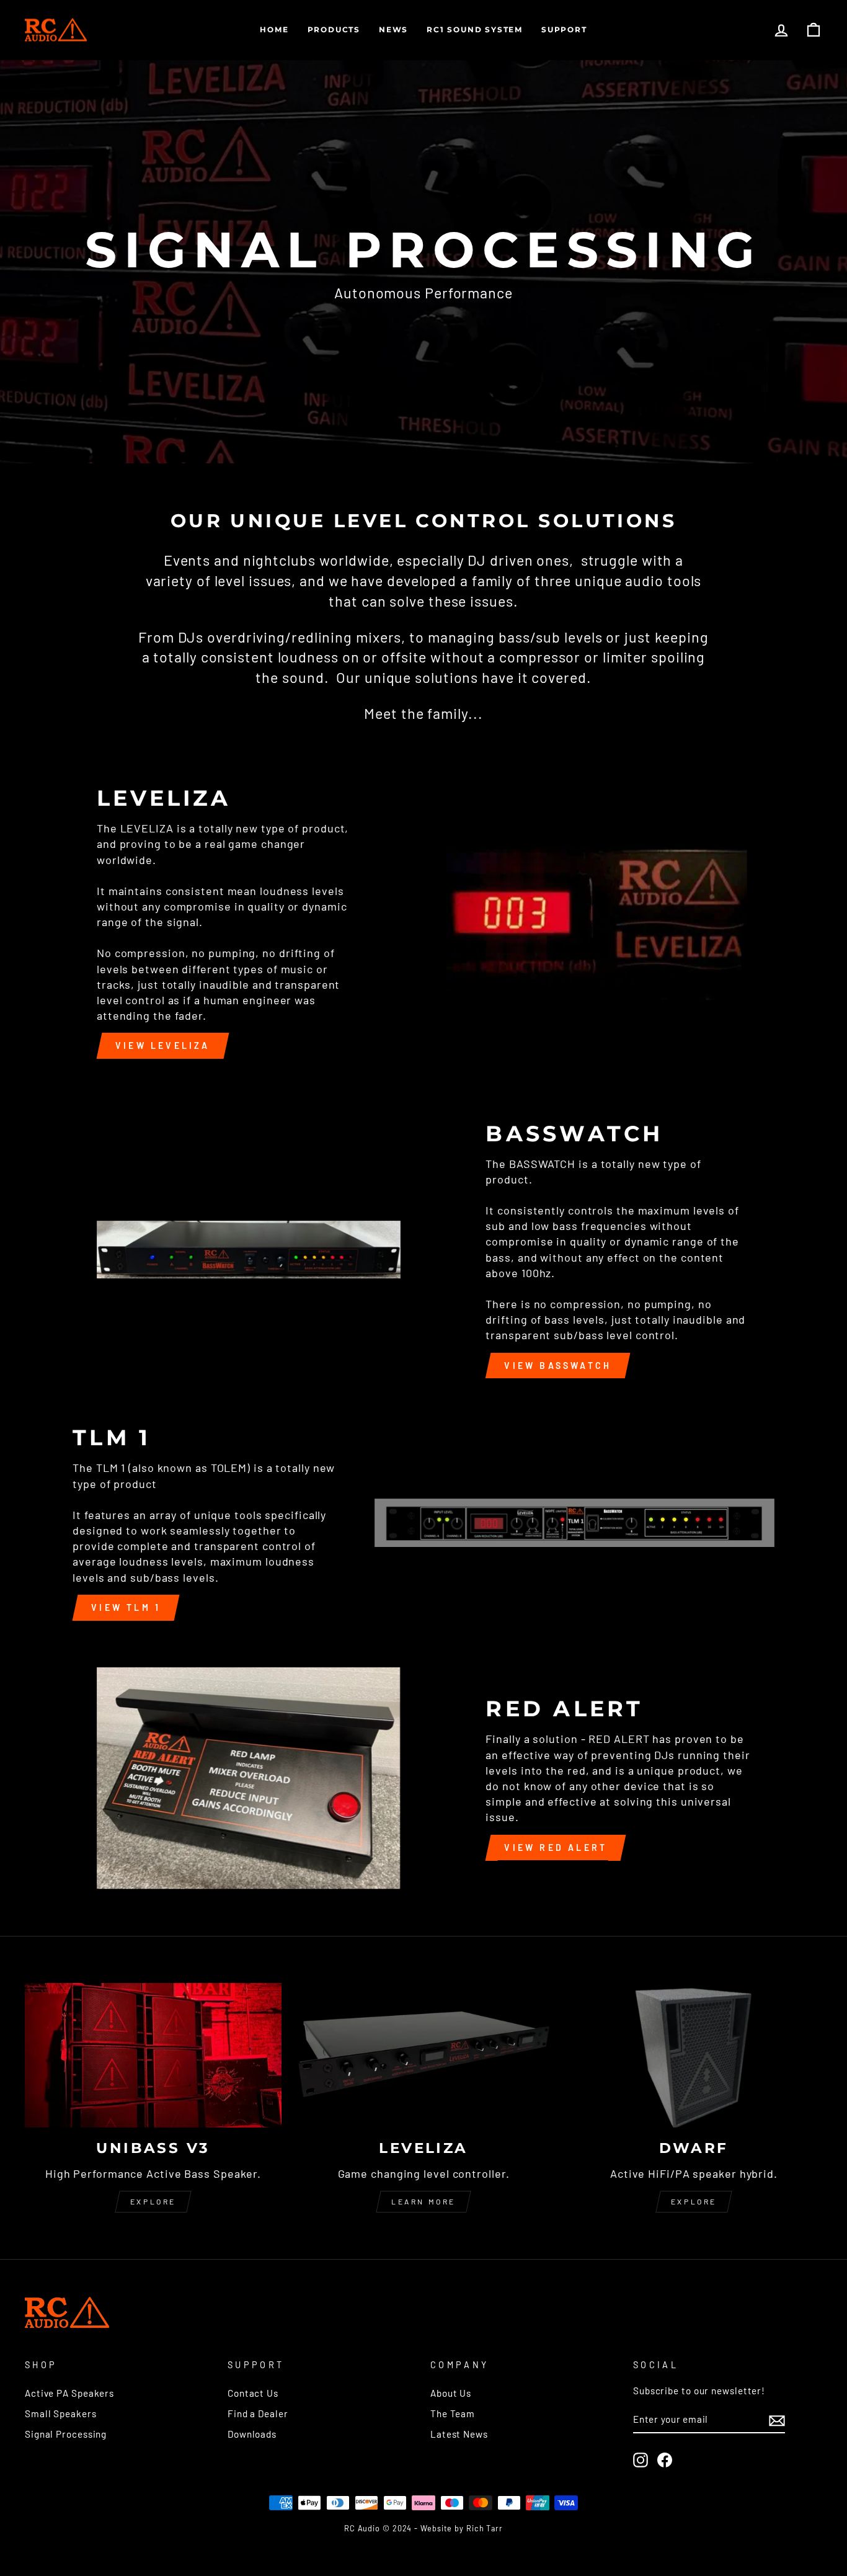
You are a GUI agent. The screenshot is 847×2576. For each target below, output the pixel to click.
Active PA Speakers (69, 2393)
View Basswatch (558, 1366)
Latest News (459, 2434)
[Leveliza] (423, 2055)
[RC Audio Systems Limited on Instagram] (641, 2459)
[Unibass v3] (153, 2055)
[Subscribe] (777, 2420)
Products (334, 29)
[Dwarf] (694, 2055)
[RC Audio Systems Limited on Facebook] (665, 2459)
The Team (453, 2413)
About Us (451, 2393)
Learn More (423, 2201)
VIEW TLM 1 (126, 1607)
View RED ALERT (556, 1847)
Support (564, 29)
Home (274, 29)
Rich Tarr (485, 2528)
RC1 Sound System (475, 29)
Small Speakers (61, 2413)
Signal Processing (66, 2434)
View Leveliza (163, 1045)
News (393, 29)
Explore (153, 2201)
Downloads (252, 2434)
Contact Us (253, 2393)
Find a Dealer (258, 2413)
